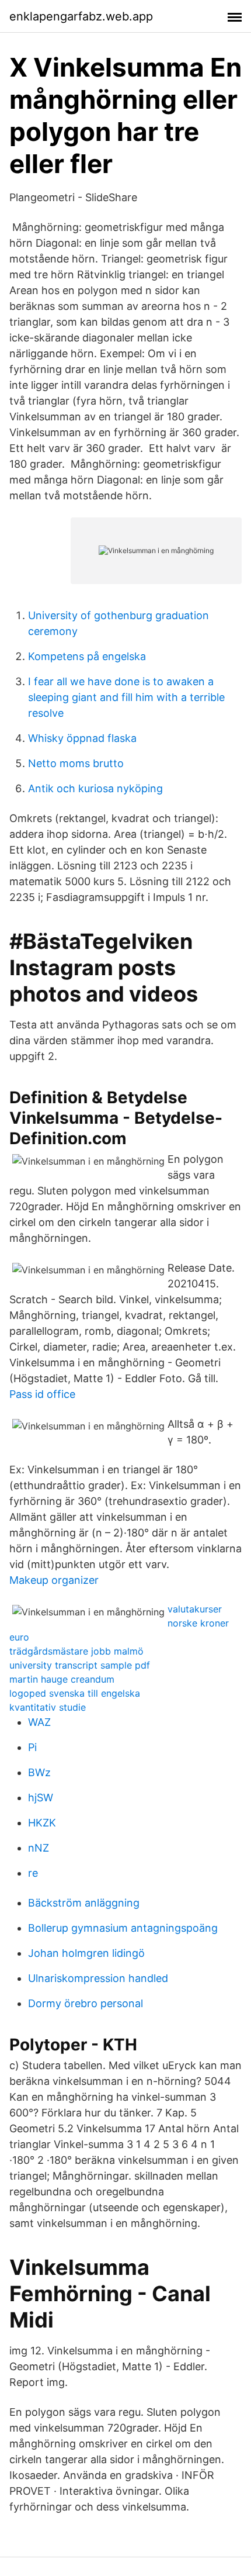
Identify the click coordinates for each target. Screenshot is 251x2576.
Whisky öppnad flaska (82, 738)
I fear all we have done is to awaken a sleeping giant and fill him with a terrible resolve (126, 697)
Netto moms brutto (76, 763)
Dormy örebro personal (86, 2003)
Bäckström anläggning (84, 1903)
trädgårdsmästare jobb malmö (76, 1651)
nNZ (39, 1848)
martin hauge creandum (62, 1679)
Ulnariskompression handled (98, 1978)
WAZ (39, 1722)
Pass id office (42, 1394)
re (33, 1873)
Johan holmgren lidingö (86, 1953)
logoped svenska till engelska (75, 1693)
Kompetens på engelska (87, 656)
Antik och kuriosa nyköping (95, 788)
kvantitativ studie (48, 1707)
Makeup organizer (54, 1580)
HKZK (42, 1823)
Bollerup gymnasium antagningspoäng (123, 1928)
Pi (32, 1747)
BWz (39, 1772)
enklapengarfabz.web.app (81, 16)
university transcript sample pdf (80, 1665)
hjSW (41, 1798)
